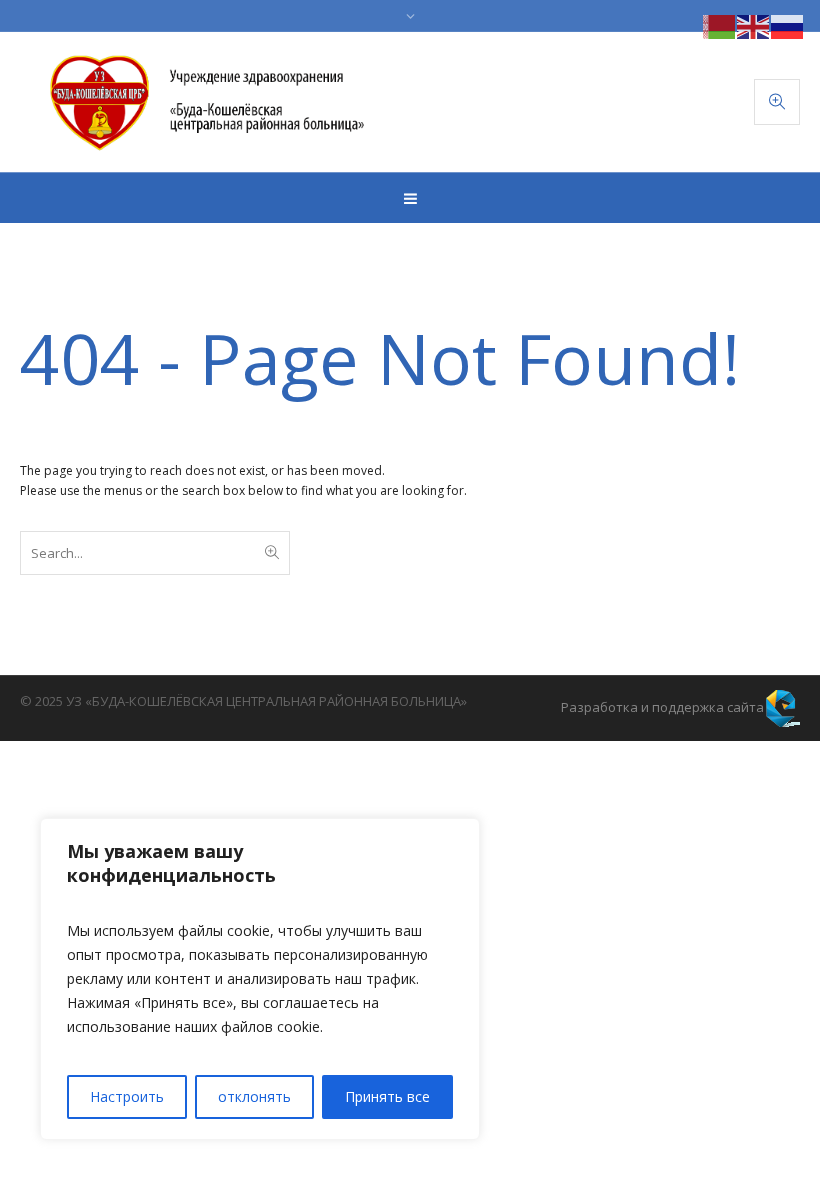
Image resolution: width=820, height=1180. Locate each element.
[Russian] (788, 25)
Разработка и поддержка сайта (662, 707)
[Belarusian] (720, 25)
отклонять (254, 1096)
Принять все (387, 1096)
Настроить (127, 1096)
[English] (754, 25)
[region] (260, 979)
